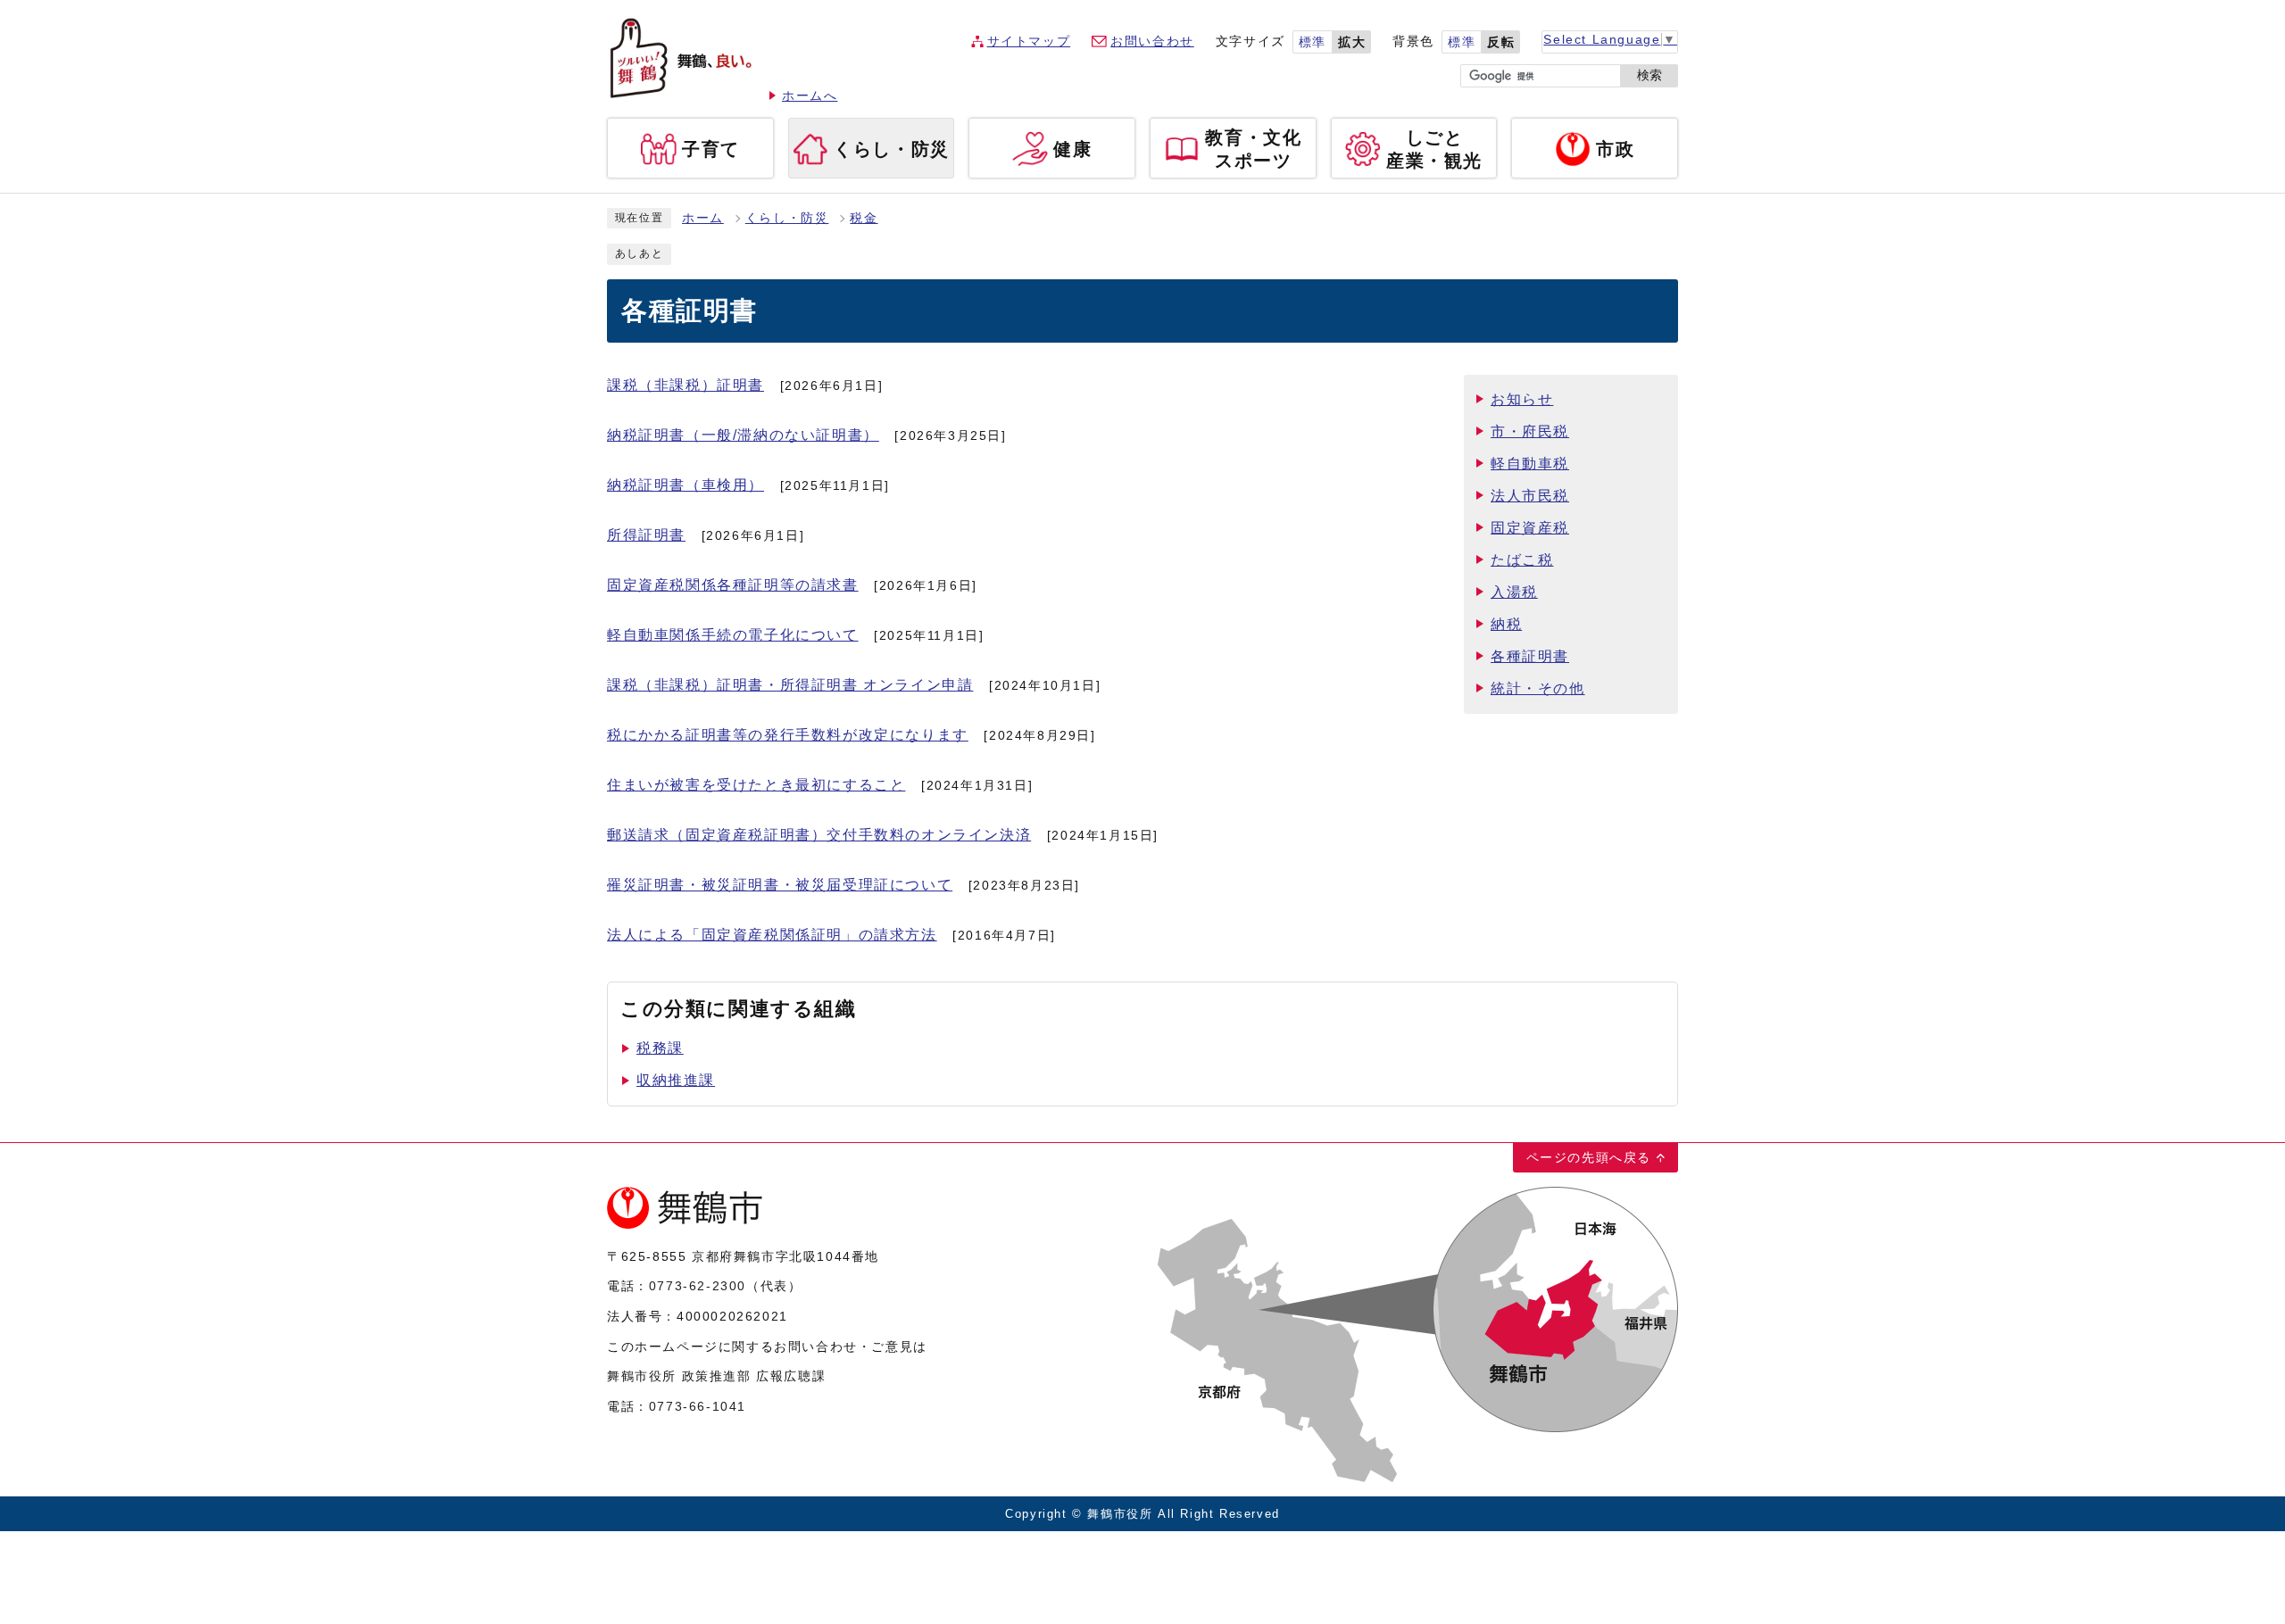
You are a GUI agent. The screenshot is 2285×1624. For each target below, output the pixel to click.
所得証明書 (646, 535)
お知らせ (1522, 399)
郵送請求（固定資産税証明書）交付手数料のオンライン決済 (819, 835)
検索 (1649, 75)
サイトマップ (1029, 41)
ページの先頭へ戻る (1589, 1157)
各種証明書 (1530, 656)
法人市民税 (1530, 496)
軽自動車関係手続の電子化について (733, 635)
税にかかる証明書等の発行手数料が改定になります (788, 735)
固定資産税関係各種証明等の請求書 (733, 585)
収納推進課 (676, 1080)
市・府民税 (1530, 431)
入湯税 (1514, 592)
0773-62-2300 (698, 1286)
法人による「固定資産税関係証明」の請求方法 (772, 935)
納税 (1506, 624)
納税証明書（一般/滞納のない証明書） (743, 435)
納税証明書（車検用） (685, 485)
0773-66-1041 (698, 1406)
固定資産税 (1530, 528)
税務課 (660, 1048)
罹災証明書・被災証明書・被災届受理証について (780, 885)
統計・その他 (1538, 688)
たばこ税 (1522, 560)
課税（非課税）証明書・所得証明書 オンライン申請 (790, 685)
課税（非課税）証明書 (685, 385)
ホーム (703, 218)
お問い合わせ (1152, 41)
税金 (864, 218)
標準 (1313, 42)
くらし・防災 (787, 218)
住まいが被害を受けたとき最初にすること (756, 785)
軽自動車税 (1530, 464)
